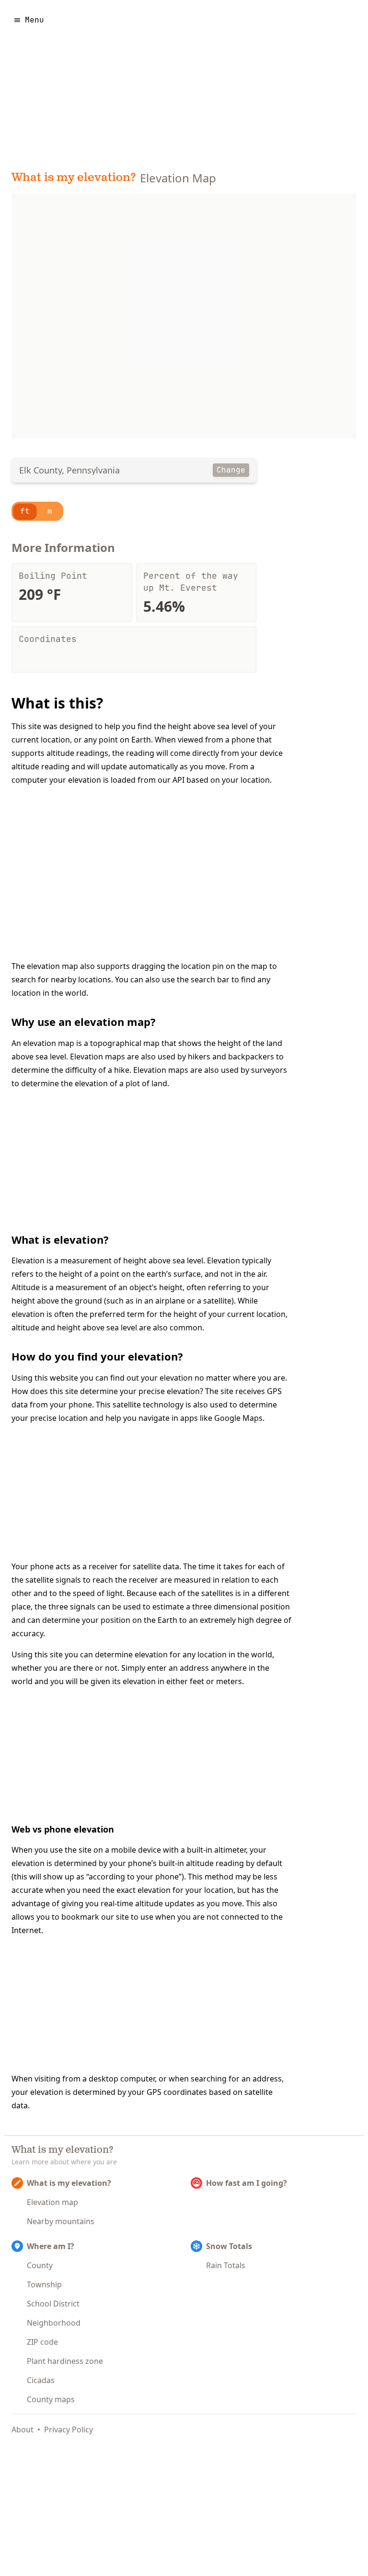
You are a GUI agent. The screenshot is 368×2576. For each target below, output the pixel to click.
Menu (34, 20)
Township (44, 2284)
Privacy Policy (69, 2430)
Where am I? (51, 2246)
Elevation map (52, 2202)
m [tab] (50, 511)
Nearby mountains (61, 2221)
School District (53, 2304)
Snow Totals (229, 2246)
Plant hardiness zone (65, 2361)
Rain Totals (226, 2265)
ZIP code (42, 2342)
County (40, 2265)
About (23, 2430)
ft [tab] (25, 511)
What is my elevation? (74, 178)
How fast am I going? (247, 2183)
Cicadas (41, 2380)
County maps (51, 2399)
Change (231, 470)
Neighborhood (54, 2323)
